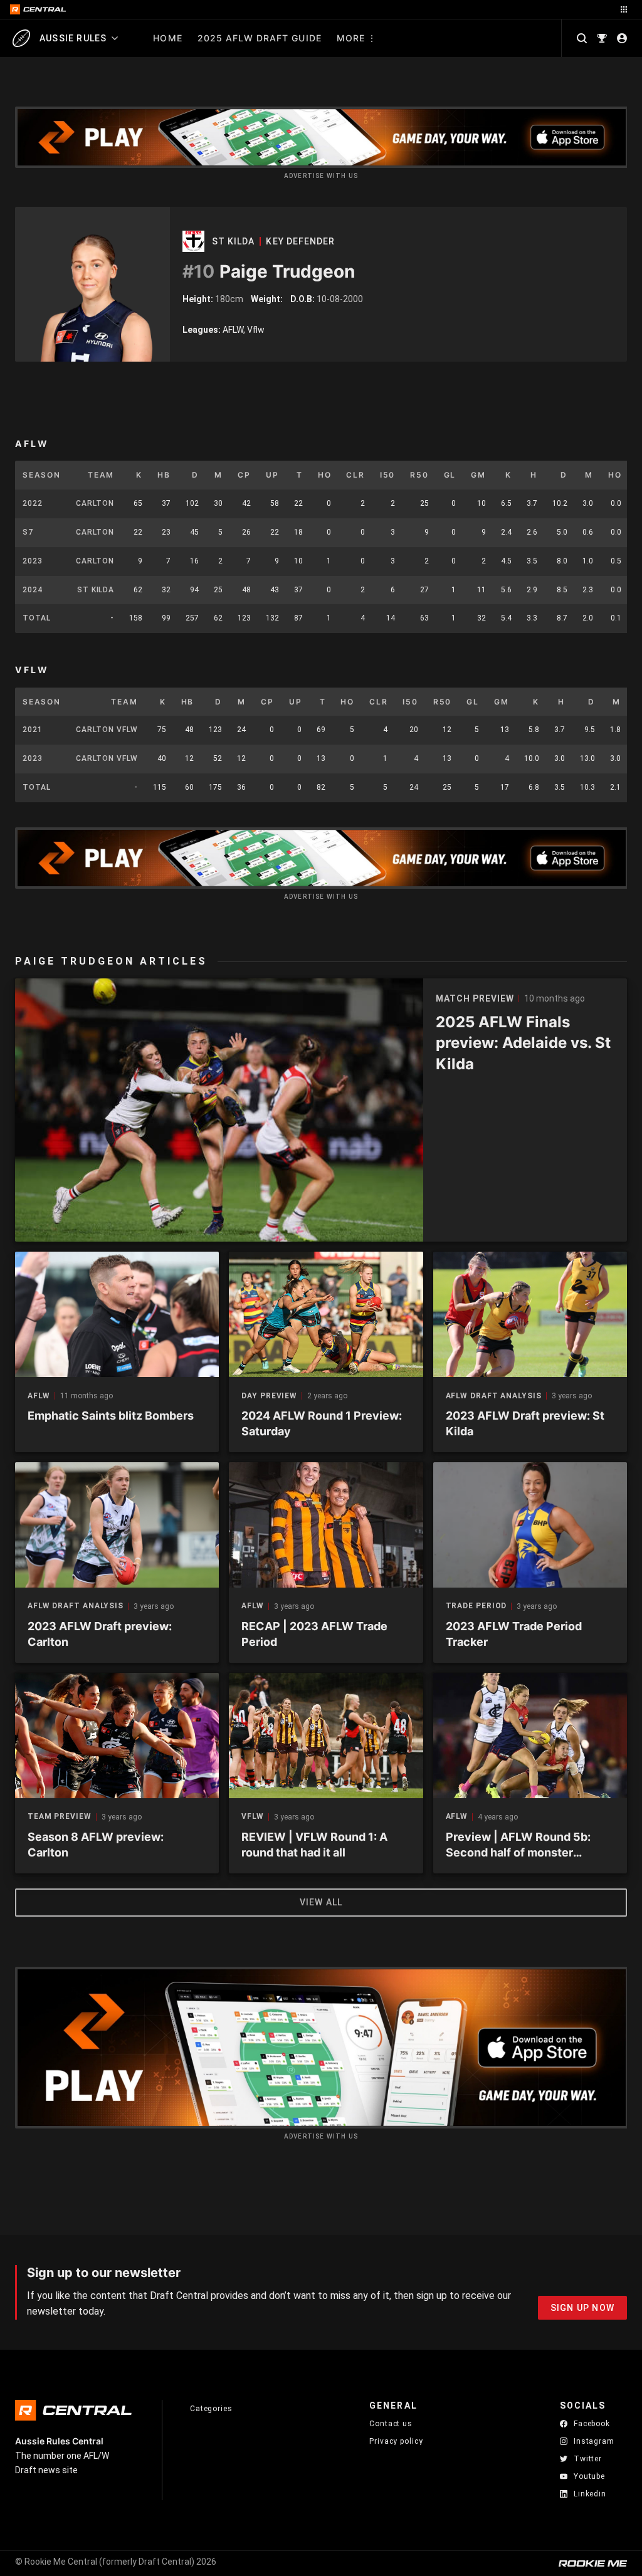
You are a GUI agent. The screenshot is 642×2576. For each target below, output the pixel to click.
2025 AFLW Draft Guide (260, 38)
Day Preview (269, 1396)
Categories (211, 2409)
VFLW (253, 1817)
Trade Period (476, 1606)
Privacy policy (396, 2441)
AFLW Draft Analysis (494, 1396)
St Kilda (233, 241)
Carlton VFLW (107, 730)
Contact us (391, 2424)
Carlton (95, 503)
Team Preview (60, 1817)
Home (167, 38)
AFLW (39, 1396)
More (351, 38)
